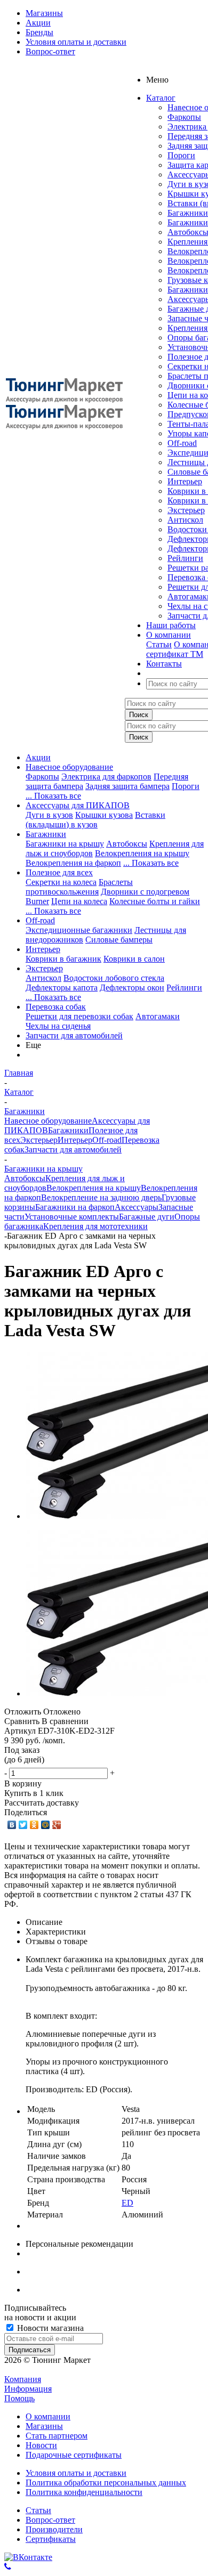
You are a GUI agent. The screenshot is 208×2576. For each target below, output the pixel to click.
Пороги (181, 155)
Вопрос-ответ (50, 2520)
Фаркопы (184, 117)
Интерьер (185, 481)
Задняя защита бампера (127, 786)
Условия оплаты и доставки (76, 2473)
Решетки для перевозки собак (79, 1016)
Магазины (44, 2426)
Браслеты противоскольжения (79, 887)
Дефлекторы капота (62, 988)
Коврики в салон (134, 959)
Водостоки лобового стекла (114, 978)
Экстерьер (186, 510)
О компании (48, 2416)
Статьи (159, 644)
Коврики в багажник (63, 959)
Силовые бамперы (119, 940)
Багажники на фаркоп (75, 1207)
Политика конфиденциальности (84, 2492)
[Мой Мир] (46, 1825)
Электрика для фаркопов (106, 777)
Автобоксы (127, 844)
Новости (41, 2445)
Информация (28, 2389)
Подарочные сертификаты (74, 2455)
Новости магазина (49, 2328)
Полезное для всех (59, 872)
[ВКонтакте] (12, 1825)
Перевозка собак (56, 1007)
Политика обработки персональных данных (106, 2482)
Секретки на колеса (61, 882)
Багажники (188, 213)
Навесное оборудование (69, 767)
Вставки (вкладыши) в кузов (95, 820)
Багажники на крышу (65, 844)
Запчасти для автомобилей (74, 1035)
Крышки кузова (104, 815)
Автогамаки (158, 1016)
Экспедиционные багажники (79, 930)
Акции (38, 757)
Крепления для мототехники (95, 1226)
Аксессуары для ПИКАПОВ (78, 805)
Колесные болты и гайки (155, 901)
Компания (23, 2379)
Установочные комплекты (72, 1217)
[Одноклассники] (34, 1825)
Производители (54, 2529)
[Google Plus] (57, 1825)
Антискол (185, 520)
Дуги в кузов (49, 815)
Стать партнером (57, 2436)
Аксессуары (137, 1207)
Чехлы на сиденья (58, 1026)
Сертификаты (51, 2539)
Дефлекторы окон (132, 988)
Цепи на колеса (79, 901)
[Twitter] (23, 1825)
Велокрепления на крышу (142, 853)
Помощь (19, 2398)
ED (127, 2203)
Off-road (182, 443)
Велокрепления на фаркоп (73, 863)
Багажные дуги (147, 1217)
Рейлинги (185, 558)
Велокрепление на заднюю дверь (101, 1197)
